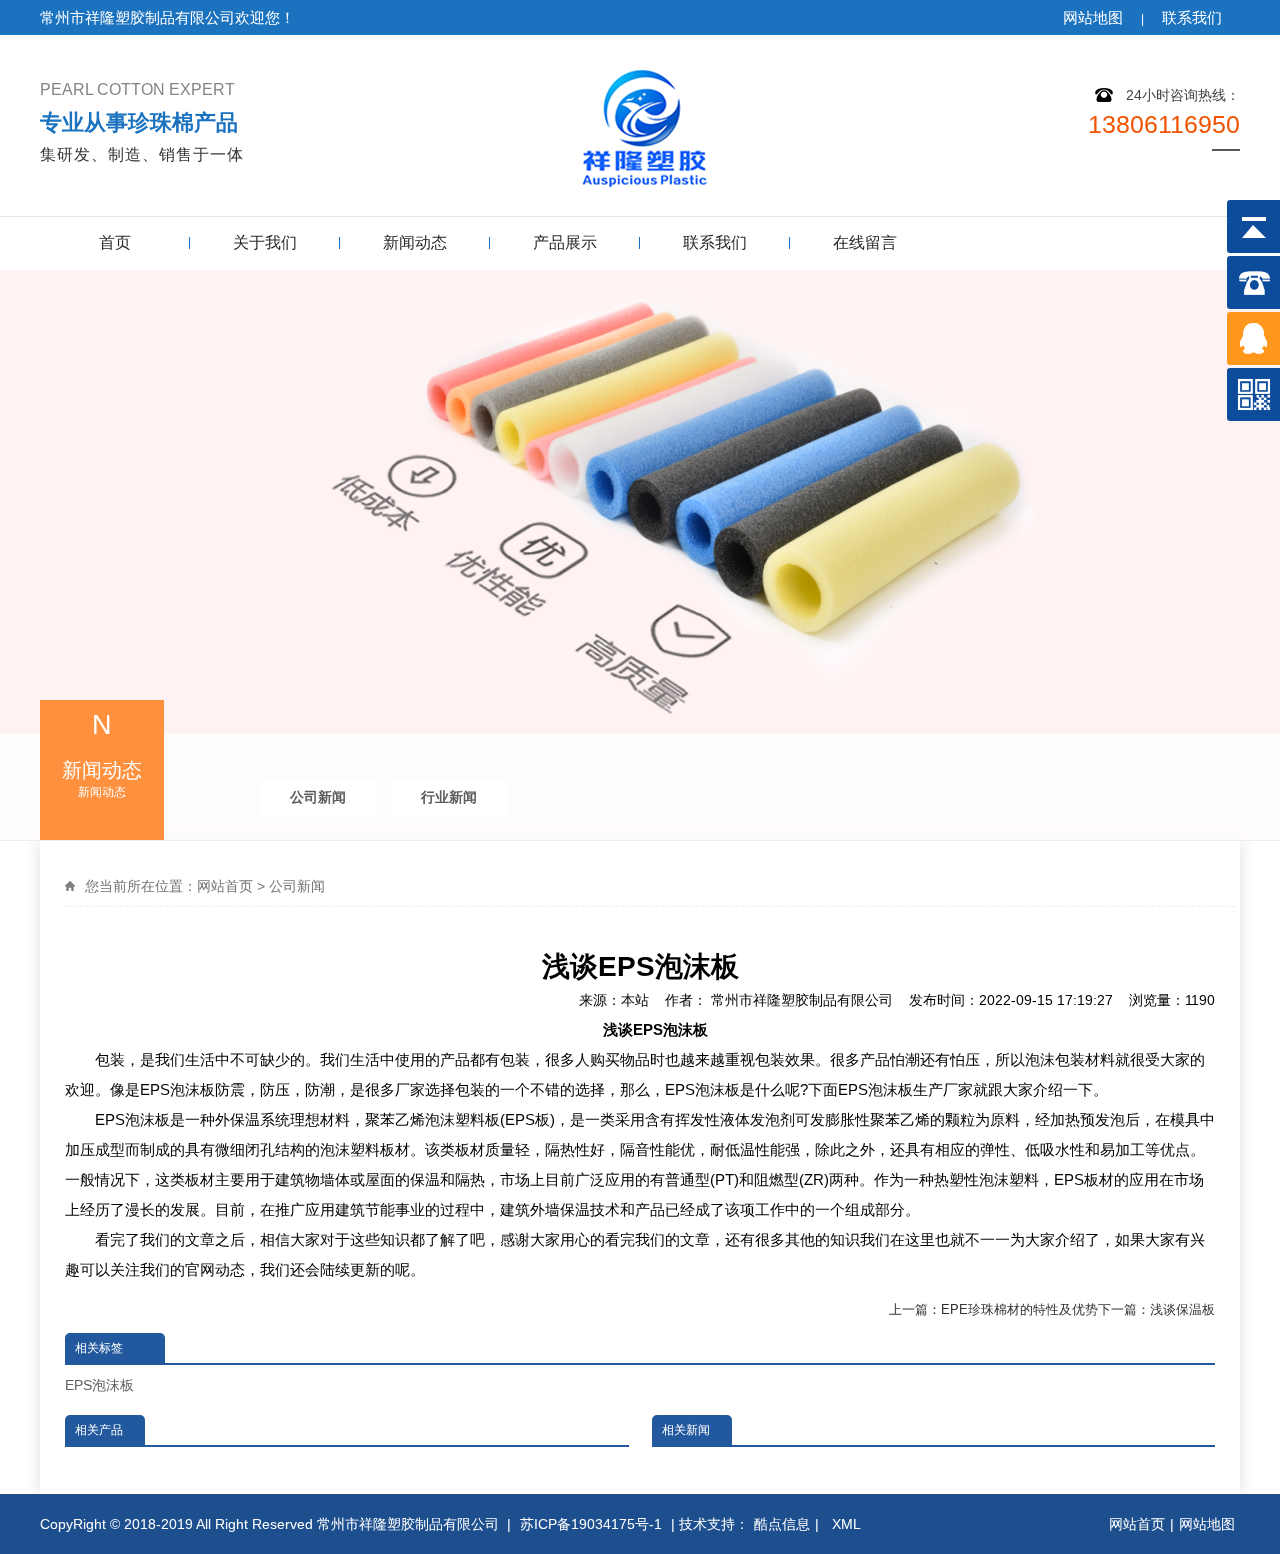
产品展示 (565, 242)
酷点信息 (782, 1524)
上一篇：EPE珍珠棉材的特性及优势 (993, 1309)
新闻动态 (415, 242)
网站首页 (225, 886)
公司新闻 (318, 797)
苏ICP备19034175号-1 (591, 1524)
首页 (115, 242)
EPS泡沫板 (99, 1385)
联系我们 (1192, 17)
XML (848, 1524)
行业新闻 (449, 797)
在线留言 (865, 242)
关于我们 (265, 242)
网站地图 (1093, 17)
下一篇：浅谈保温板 (1156, 1309)
